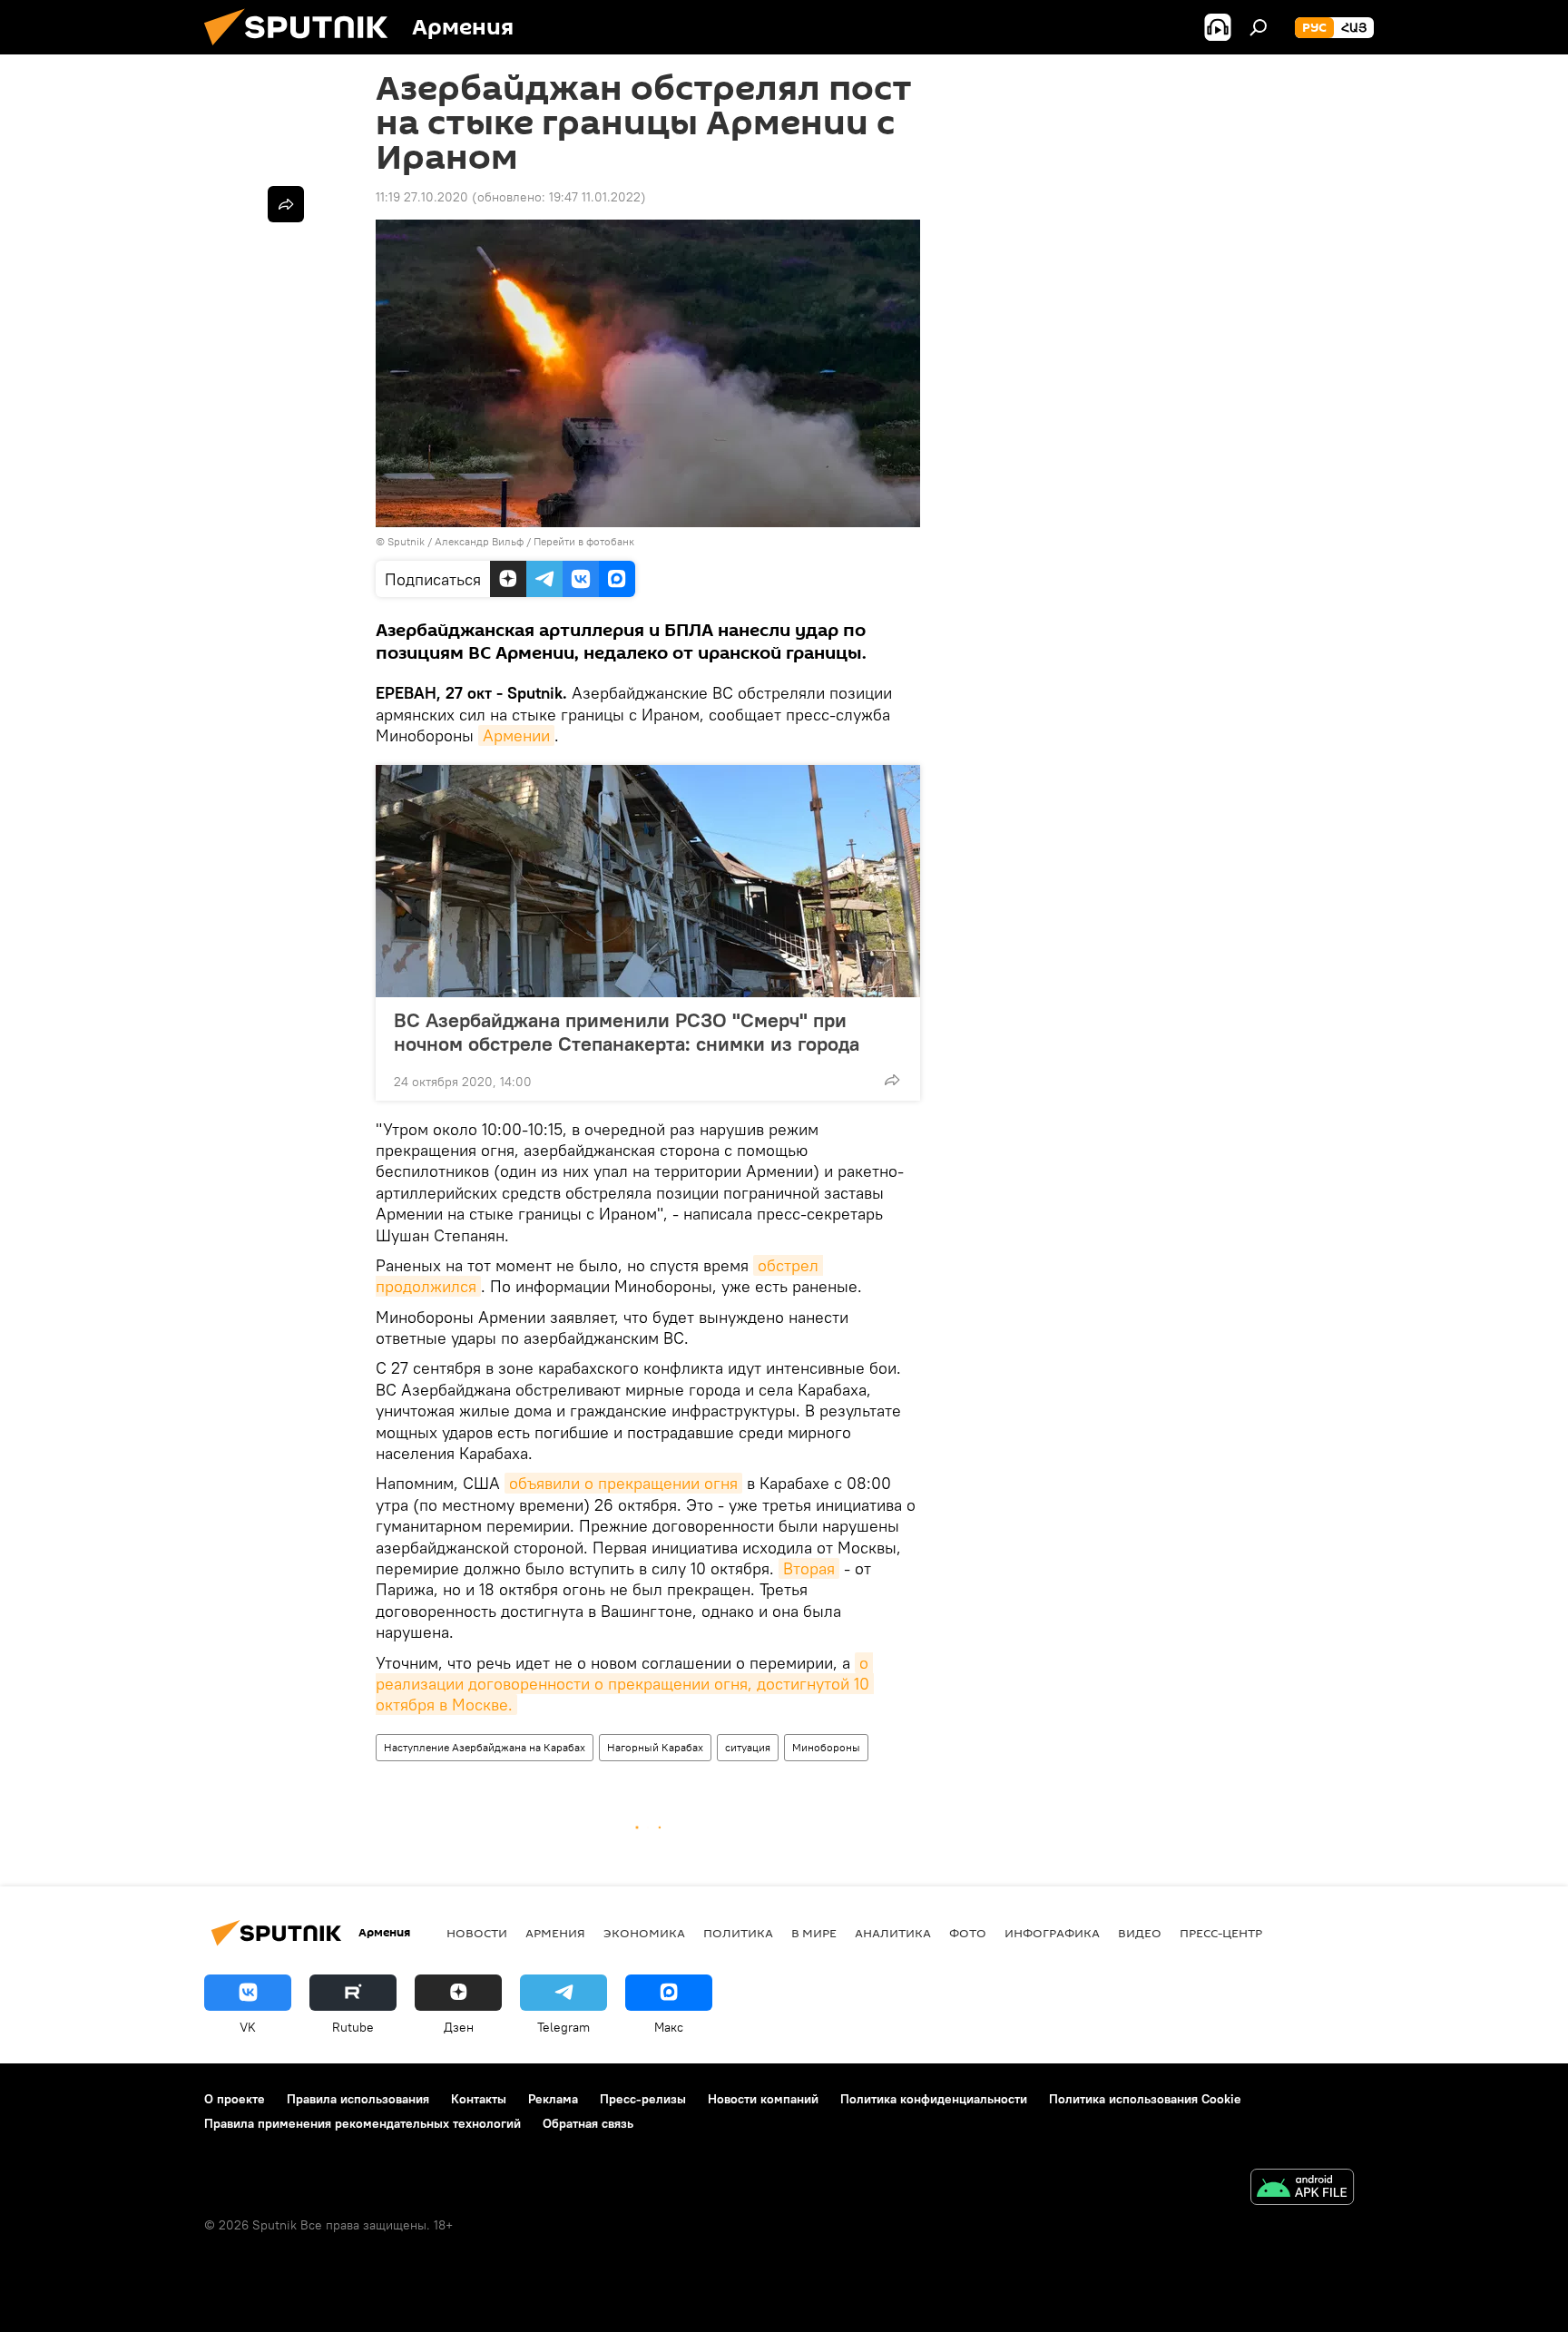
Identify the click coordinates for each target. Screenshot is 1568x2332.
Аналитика (893, 1933)
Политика (738, 1933)
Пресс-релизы (643, 2099)
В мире (814, 1933)
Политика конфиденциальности (934, 2099)
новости (477, 1933)
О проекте (235, 2099)
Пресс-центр (1221, 1933)
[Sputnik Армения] (303, 50)
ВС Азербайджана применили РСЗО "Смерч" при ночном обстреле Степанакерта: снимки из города (627, 1032)
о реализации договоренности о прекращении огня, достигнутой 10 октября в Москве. (625, 1684)
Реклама (553, 2099)
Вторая (809, 1568)
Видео (1140, 1933)
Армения (555, 1933)
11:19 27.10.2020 (422, 197)
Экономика (644, 1933)
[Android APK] (1302, 2189)
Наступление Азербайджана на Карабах (485, 1747)
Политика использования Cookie (1145, 2099)
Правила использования (358, 2099)
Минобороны (826, 1747)
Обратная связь (588, 2123)
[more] (892, 1080)
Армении (516, 735)
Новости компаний (763, 2099)
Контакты (479, 2099)
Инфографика (1052, 1933)
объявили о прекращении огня (623, 1483)
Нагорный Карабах (655, 1747)
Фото (968, 1933)
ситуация (748, 1747)
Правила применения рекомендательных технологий (363, 2123)
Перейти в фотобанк (584, 541)
